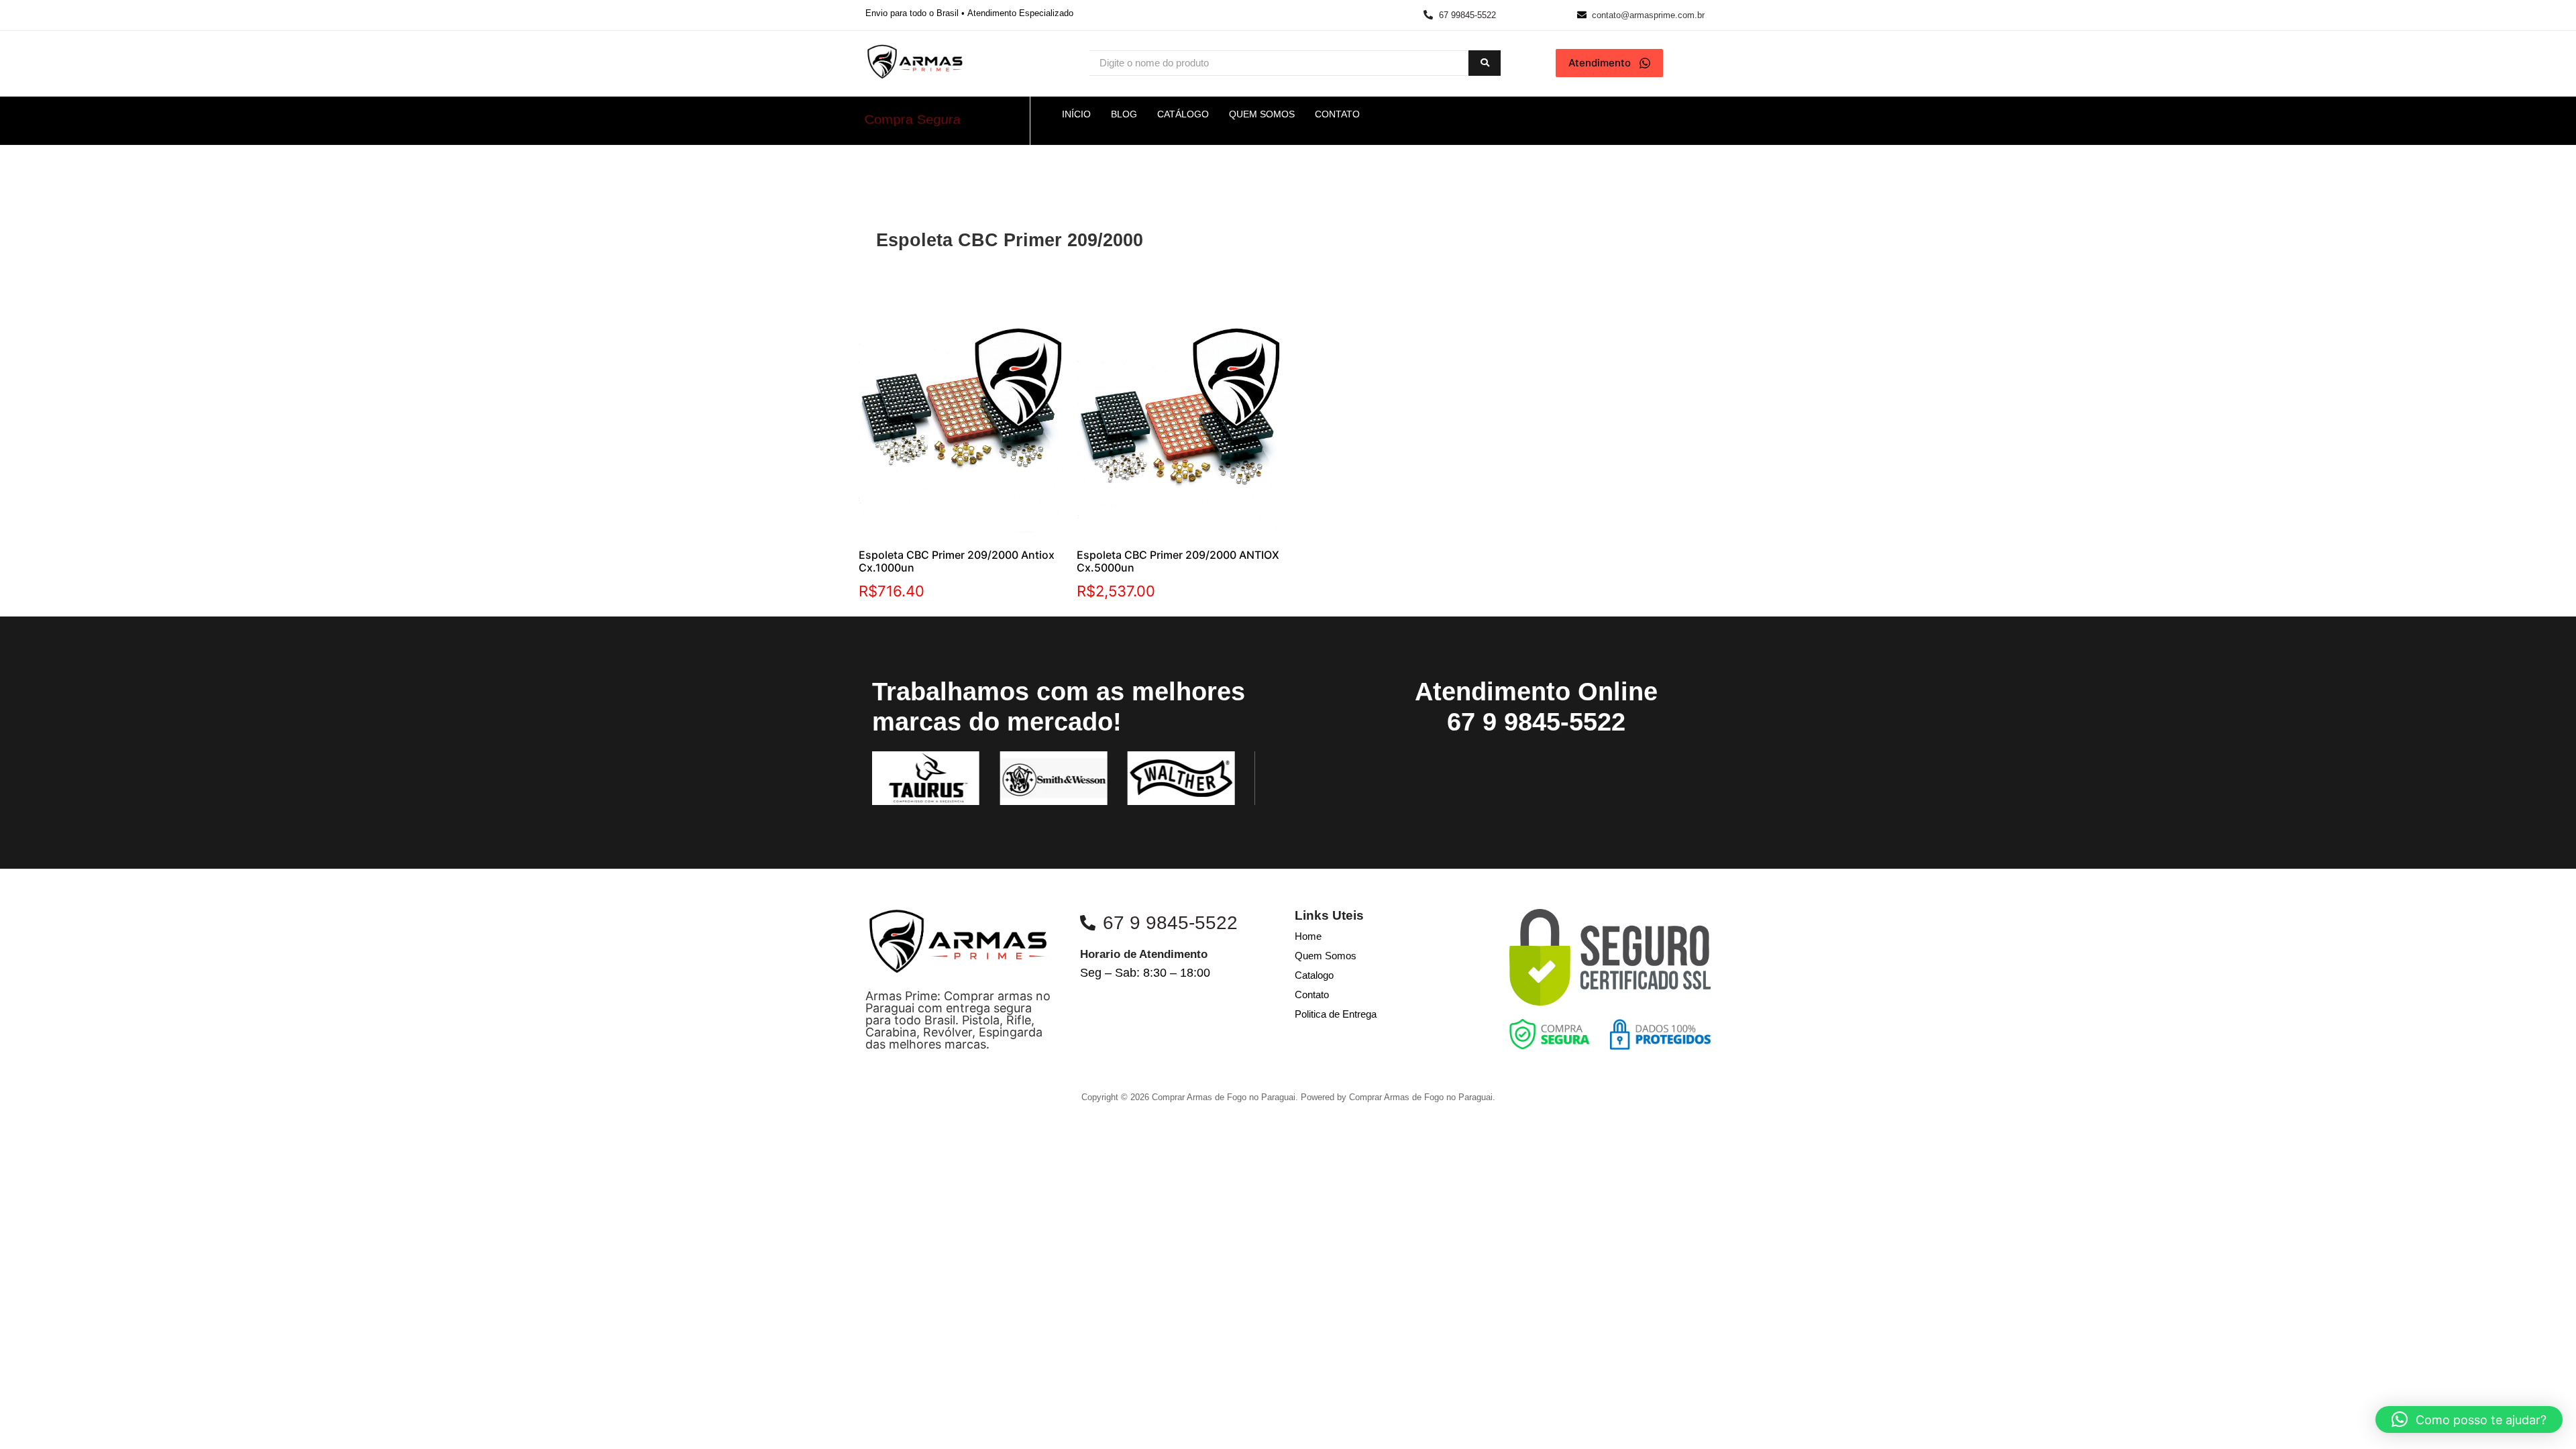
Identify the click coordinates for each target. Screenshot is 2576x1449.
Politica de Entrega (1336, 1014)
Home (1308, 936)
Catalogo (1314, 975)
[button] (2469, 1419)
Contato (1312, 995)
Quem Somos (1326, 956)
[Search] (1485, 63)
